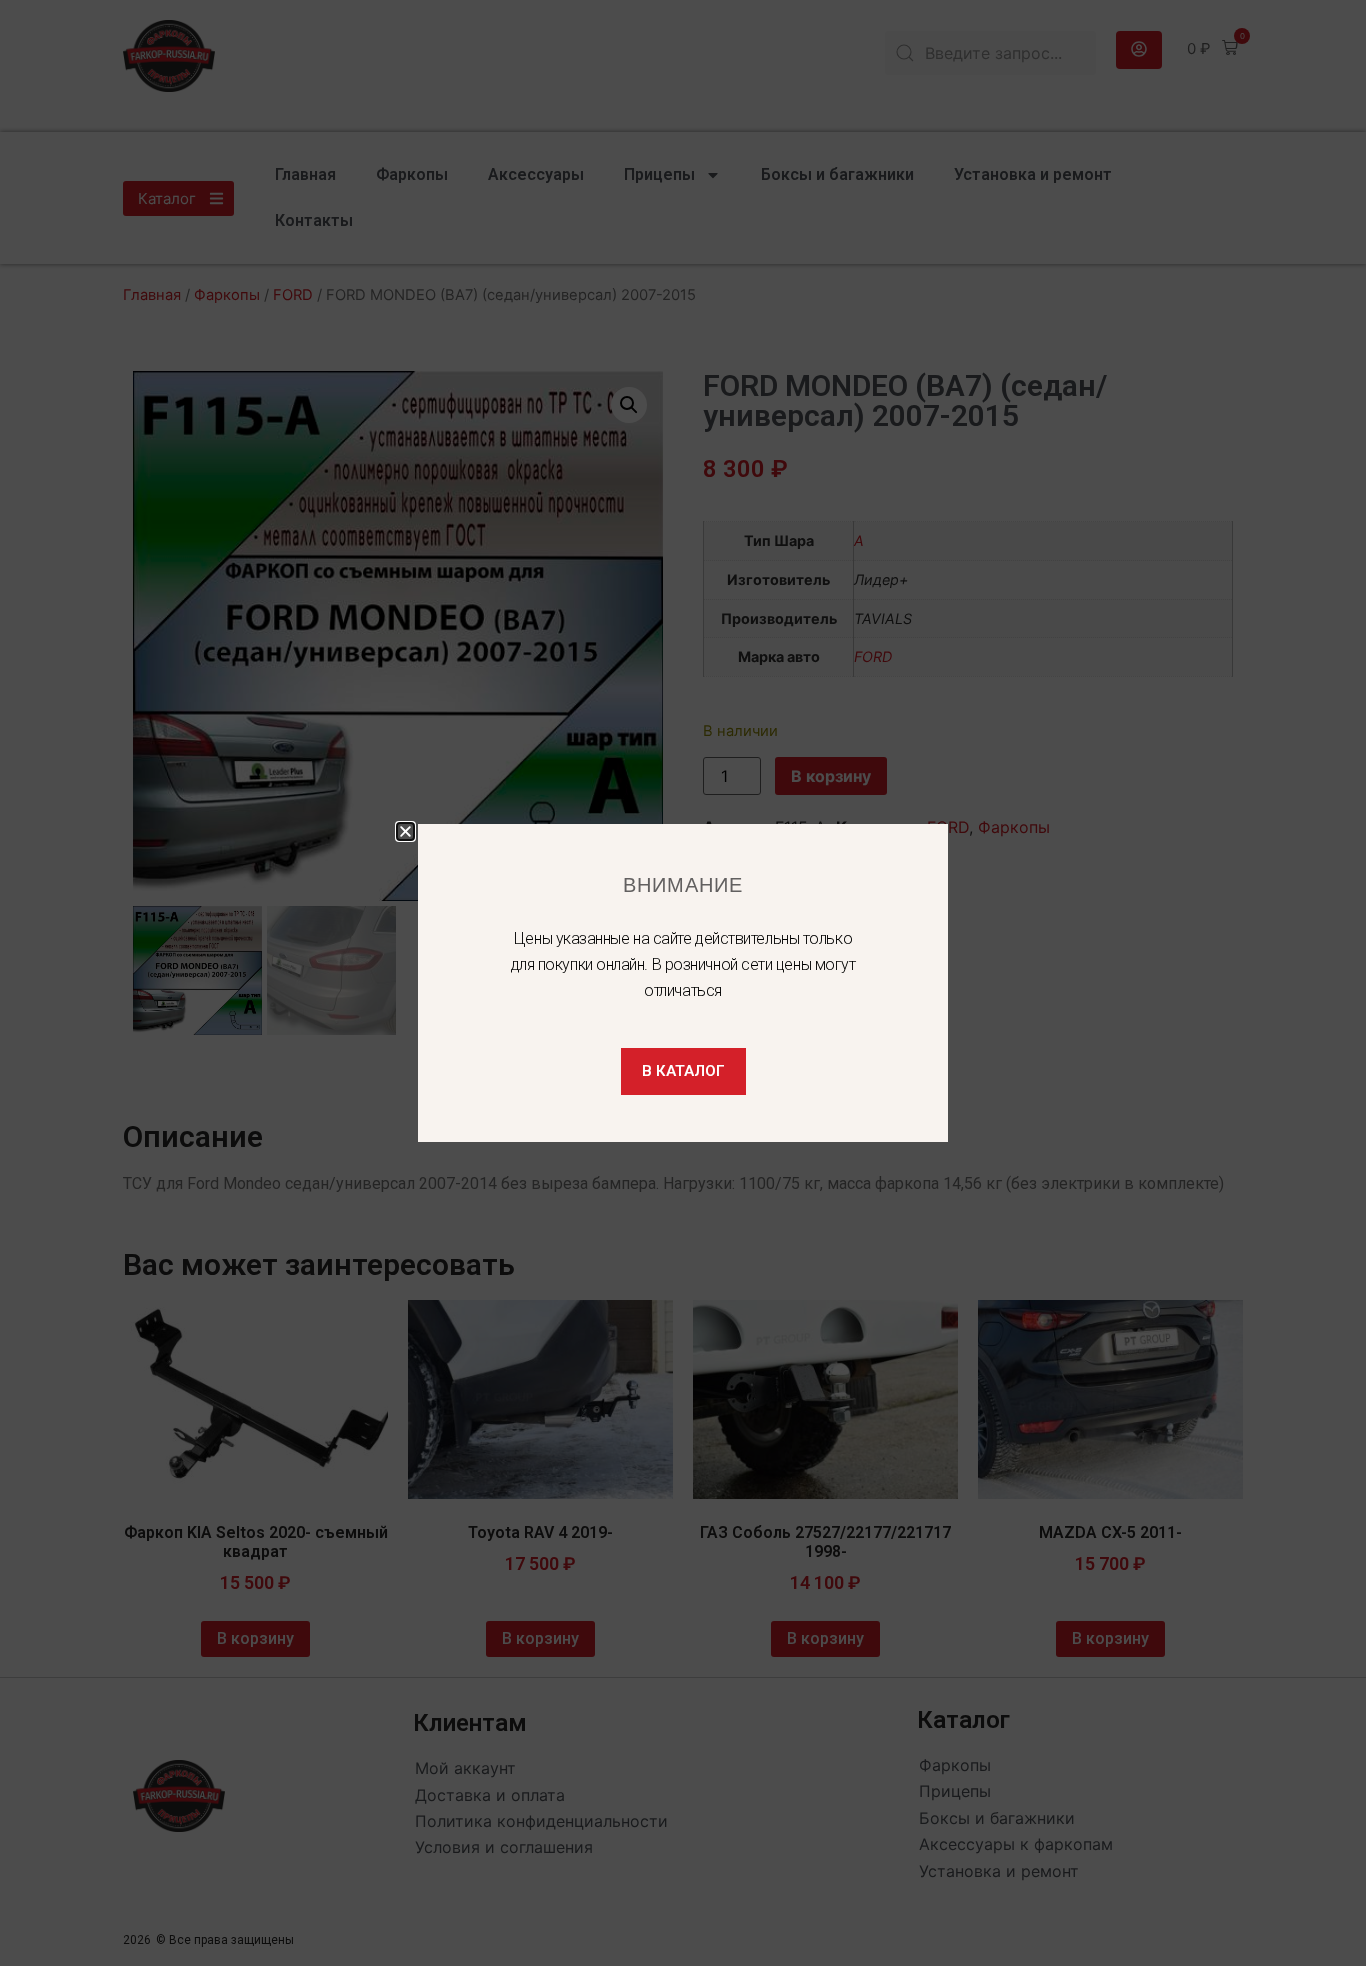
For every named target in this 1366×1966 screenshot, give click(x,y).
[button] (405, 831)
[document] (683, 983)
